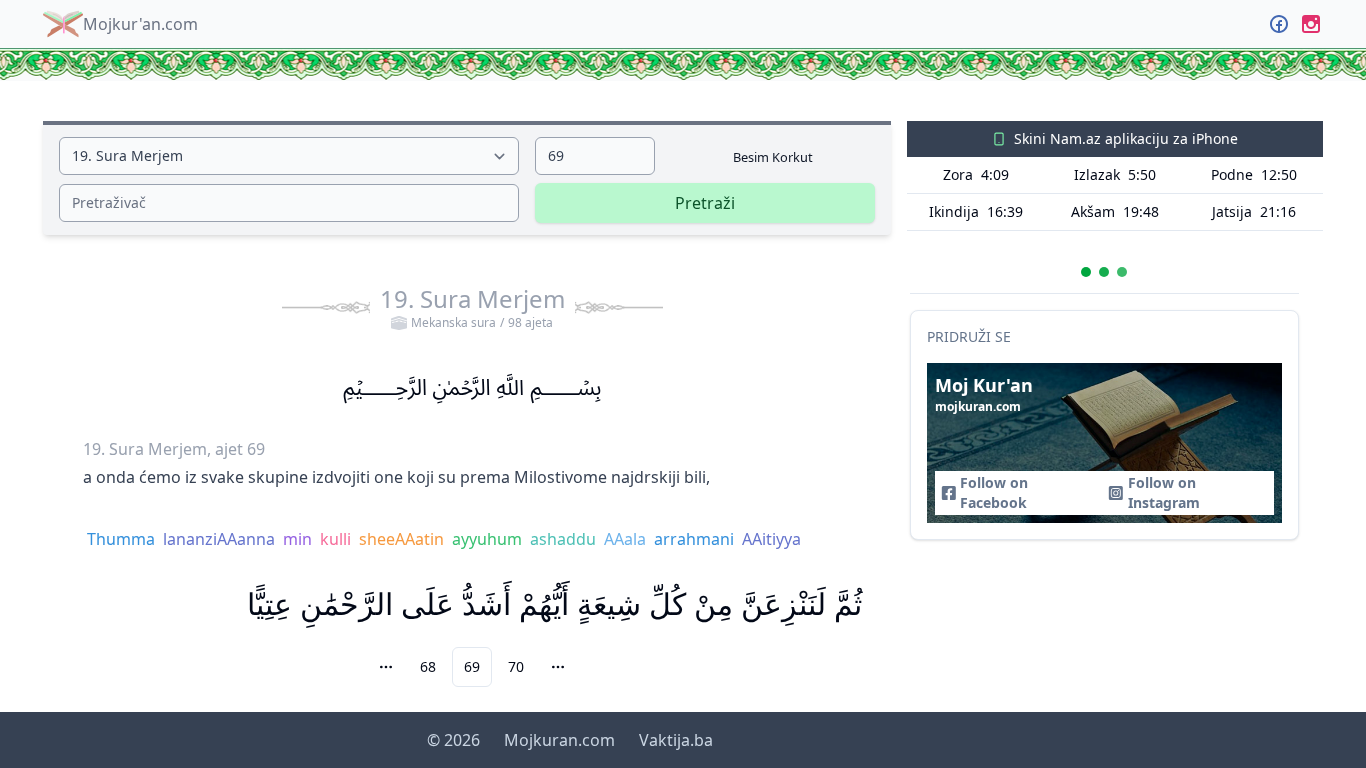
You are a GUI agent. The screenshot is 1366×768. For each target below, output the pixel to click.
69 (472, 666)
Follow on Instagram (1164, 492)
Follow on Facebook (994, 492)
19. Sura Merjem (472, 307)
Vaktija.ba (676, 740)
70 (516, 666)
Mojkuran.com (559, 740)
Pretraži (705, 203)
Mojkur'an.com (140, 24)
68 (428, 666)
